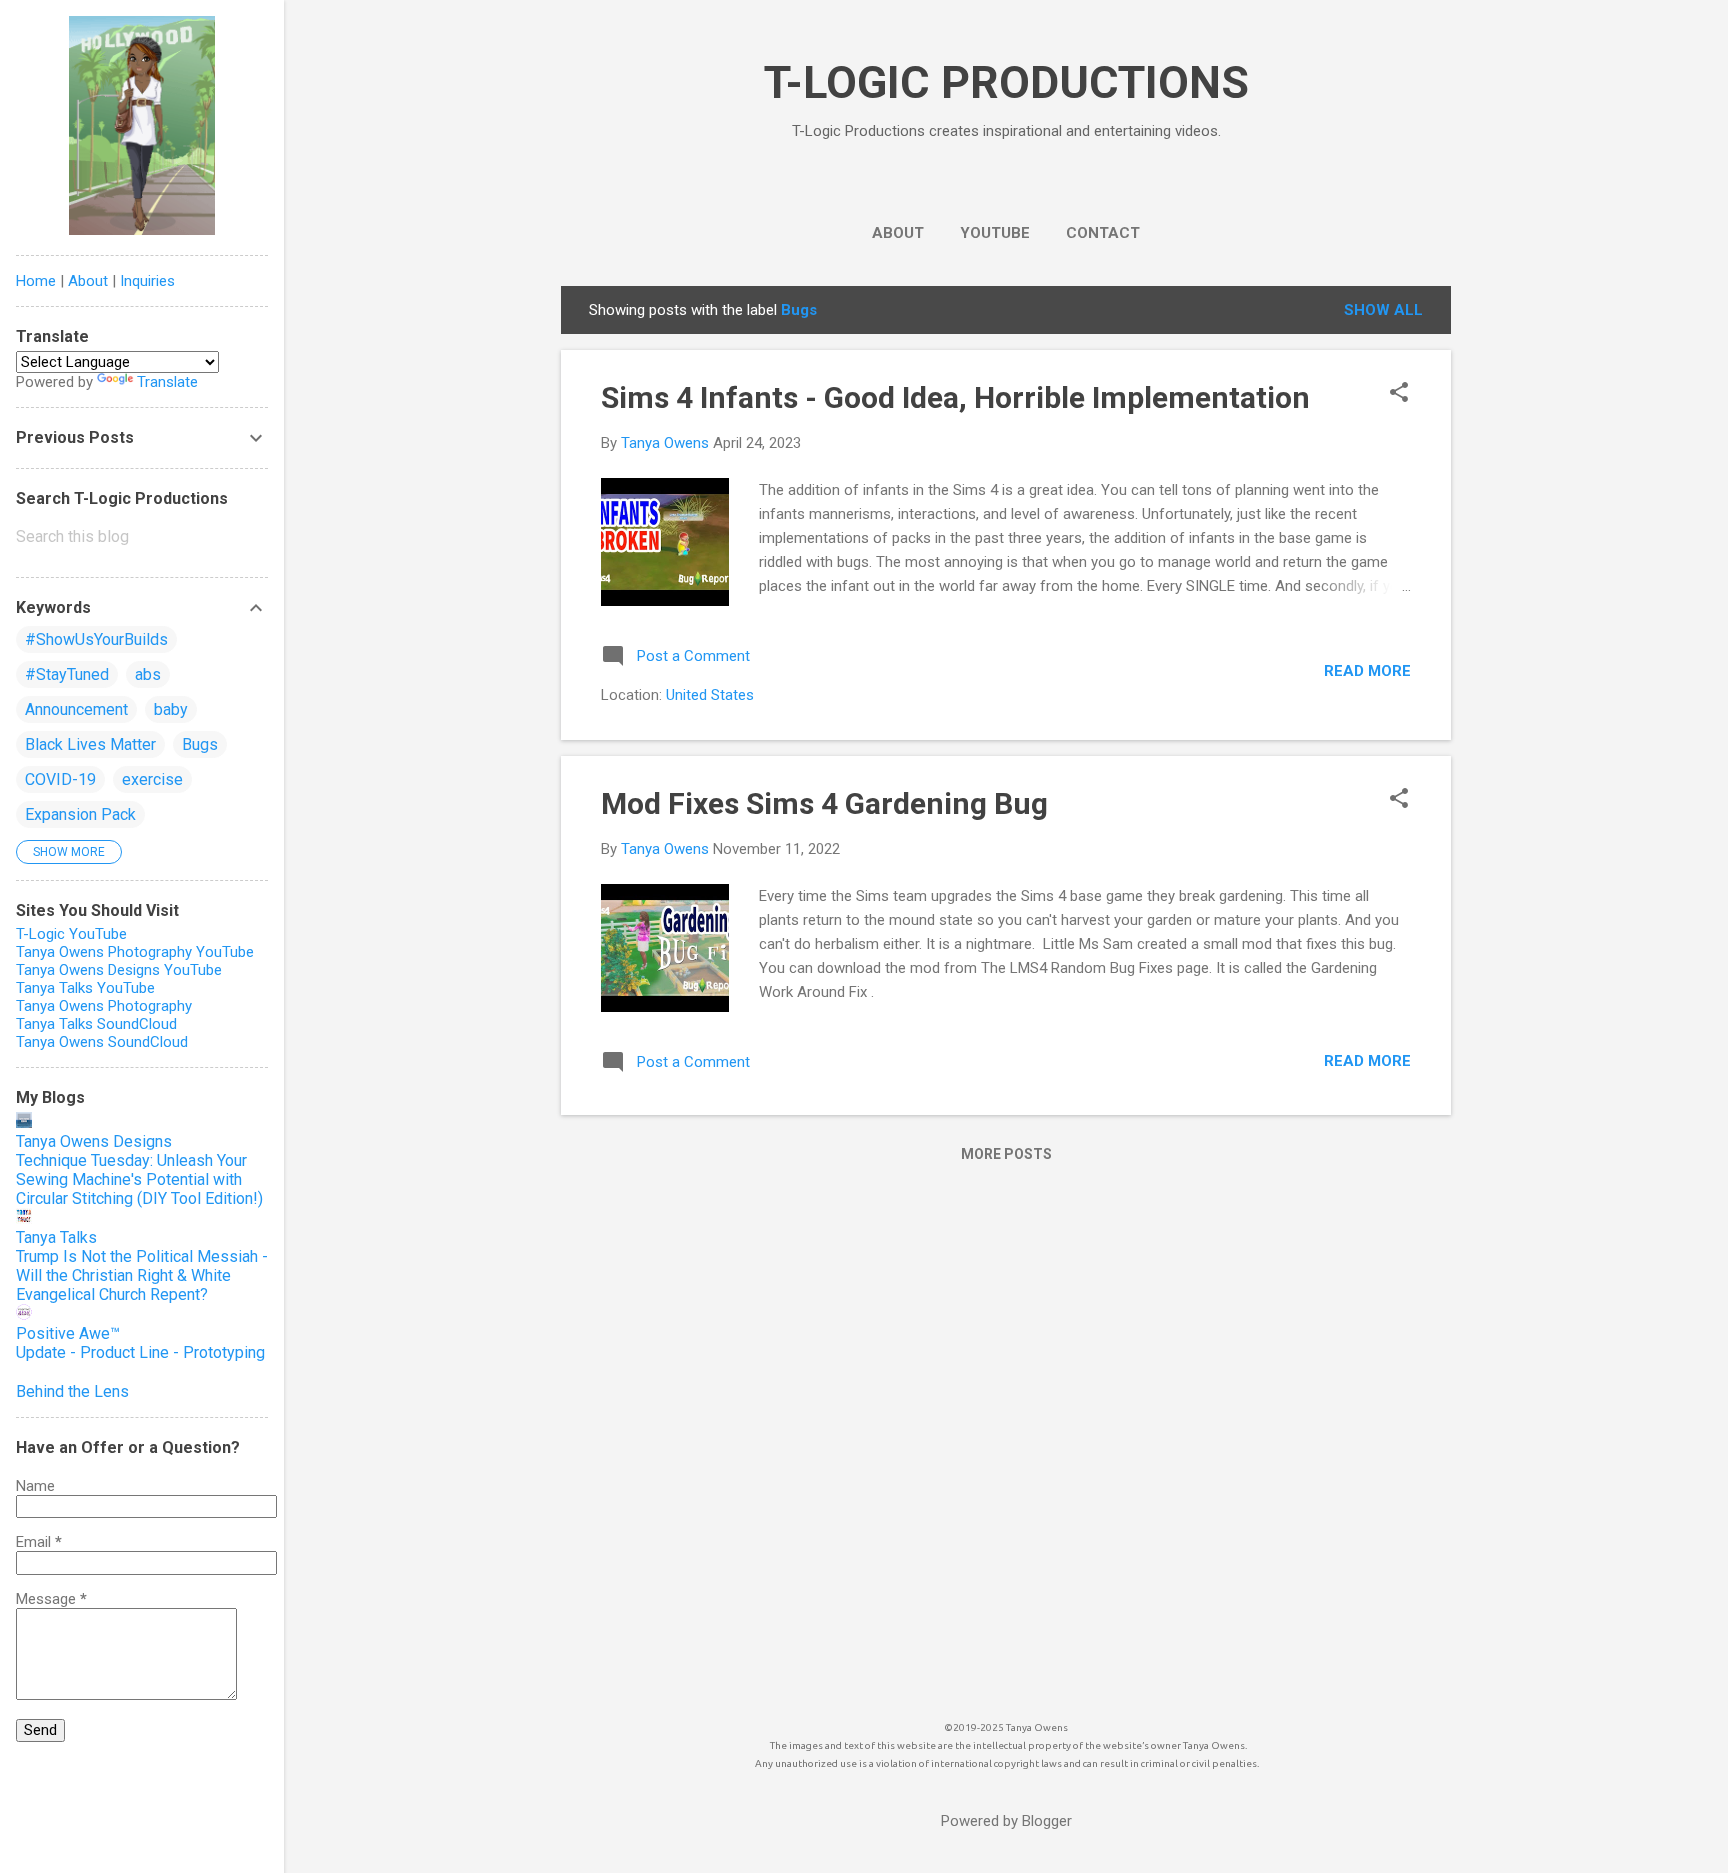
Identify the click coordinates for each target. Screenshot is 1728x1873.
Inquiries (147, 281)
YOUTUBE (995, 233)
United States (710, 695)
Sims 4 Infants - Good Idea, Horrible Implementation (955, 397)
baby (171, 709)
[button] (1399, 394)
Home (36, 281)
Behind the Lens (72, 1391)
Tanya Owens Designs (94, 1141)
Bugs (200, 744)
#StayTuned (67, 674)
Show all (1383, 310)
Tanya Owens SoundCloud (102, 1042)
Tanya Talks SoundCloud (96, 1024)
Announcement (76, 709)
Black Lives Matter (90, 744)
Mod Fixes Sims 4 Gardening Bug (824, 803)
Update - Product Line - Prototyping (140, 1352)
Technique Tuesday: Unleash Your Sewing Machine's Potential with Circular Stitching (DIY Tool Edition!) (139, 1179)
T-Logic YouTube (71, 934)
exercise (152, 779)
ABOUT (898, 233)
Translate (167, 382)
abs (148, 674)
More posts (1006, 1154)
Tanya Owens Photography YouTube (135, 952)
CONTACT (1103, 233)
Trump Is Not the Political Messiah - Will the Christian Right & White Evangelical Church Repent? (142, 1275)
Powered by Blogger (1006, 1821)
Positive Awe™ (68, 1333)
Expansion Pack (80, 814)
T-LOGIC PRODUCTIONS (1006, 82)
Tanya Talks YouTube (85, 988)
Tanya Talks (56, 1237)
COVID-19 (60, 779)
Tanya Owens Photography (104, 1006)
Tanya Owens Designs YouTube (119, 970)
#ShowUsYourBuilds (96, 639)
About (88, 281)
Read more (1367, 671)
